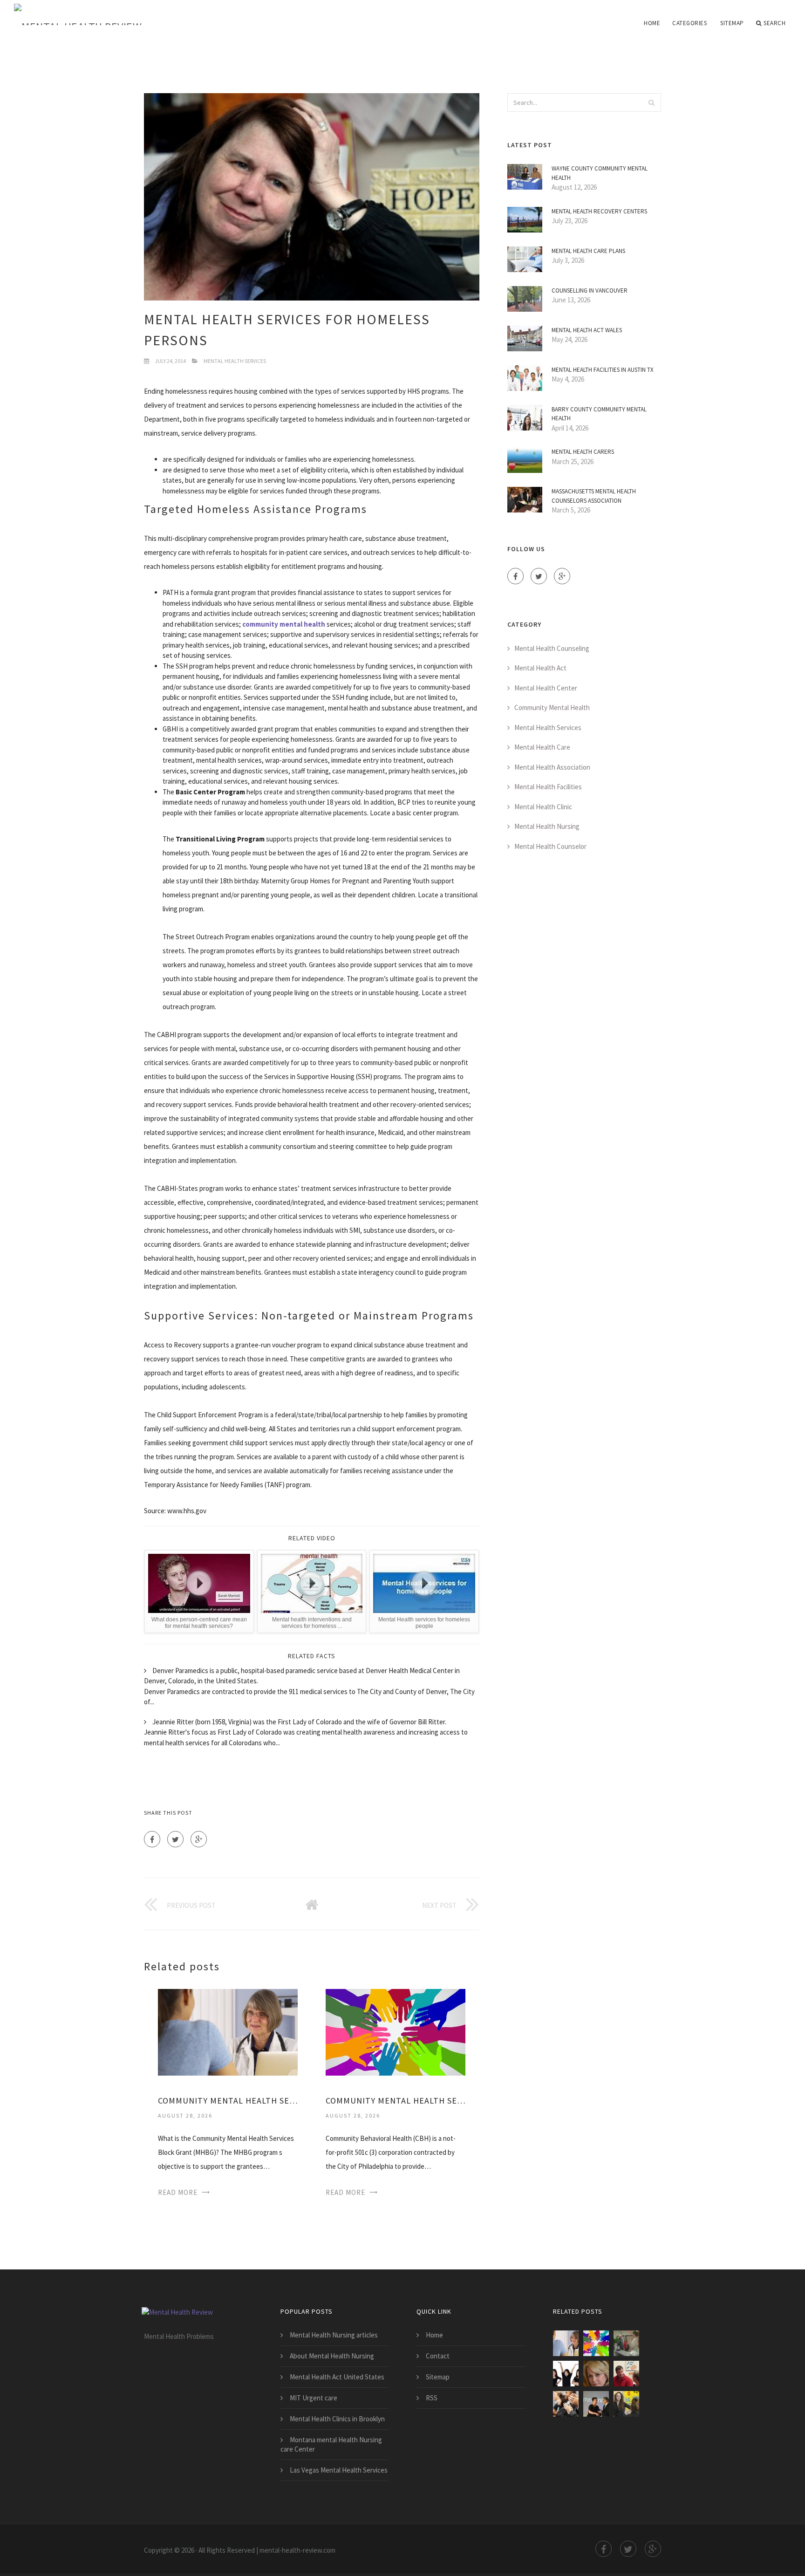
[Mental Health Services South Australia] (596, 2404)
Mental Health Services (235, 361)
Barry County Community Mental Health (599, 414)
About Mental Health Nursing (332, 2356)
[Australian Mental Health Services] (626, 2374)
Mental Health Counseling (552, 648)
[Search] (651, 102)
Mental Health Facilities (548, 787)
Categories (689, 23)
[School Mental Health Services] (626, 2404)
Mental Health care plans (588, 251)
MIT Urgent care (314, 2398)
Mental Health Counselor (550, 846)
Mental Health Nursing (547, 826)
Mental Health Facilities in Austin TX (603, 370)
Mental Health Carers (583, 452)
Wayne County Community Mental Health (600, 173)
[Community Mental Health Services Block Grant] (228, 2032)
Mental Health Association (552, 767)
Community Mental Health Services (396, 2101)
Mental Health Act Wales (587, 330)
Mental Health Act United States (337, 2377)
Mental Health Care (542, 747)
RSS (432, 2398)
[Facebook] (152, 1839)
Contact (438, 2356)
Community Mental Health (552, 707)
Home (652, 23)
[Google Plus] (199, 1839)
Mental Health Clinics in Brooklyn (337, 2419)
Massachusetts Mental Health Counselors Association (594, 496)
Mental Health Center (546, 688)
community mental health (284, 624)
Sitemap (732, 23)
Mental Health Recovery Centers (599, 211)
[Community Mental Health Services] (396, 2032)
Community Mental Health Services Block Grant (228, 2101)
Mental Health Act (540, 668)
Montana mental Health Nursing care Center (331, 2444)
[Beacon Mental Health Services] (566, 2404)
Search (774, 23)
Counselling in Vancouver (590, 290)
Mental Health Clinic (543, 807)
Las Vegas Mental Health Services (339, 2470)
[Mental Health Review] (130, 15)
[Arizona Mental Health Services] (566, 2374)
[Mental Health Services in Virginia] (596, 2374)
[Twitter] (175, 1839)
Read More (178, 2192)
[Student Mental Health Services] (626, 2343)
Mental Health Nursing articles (334, 2335)
